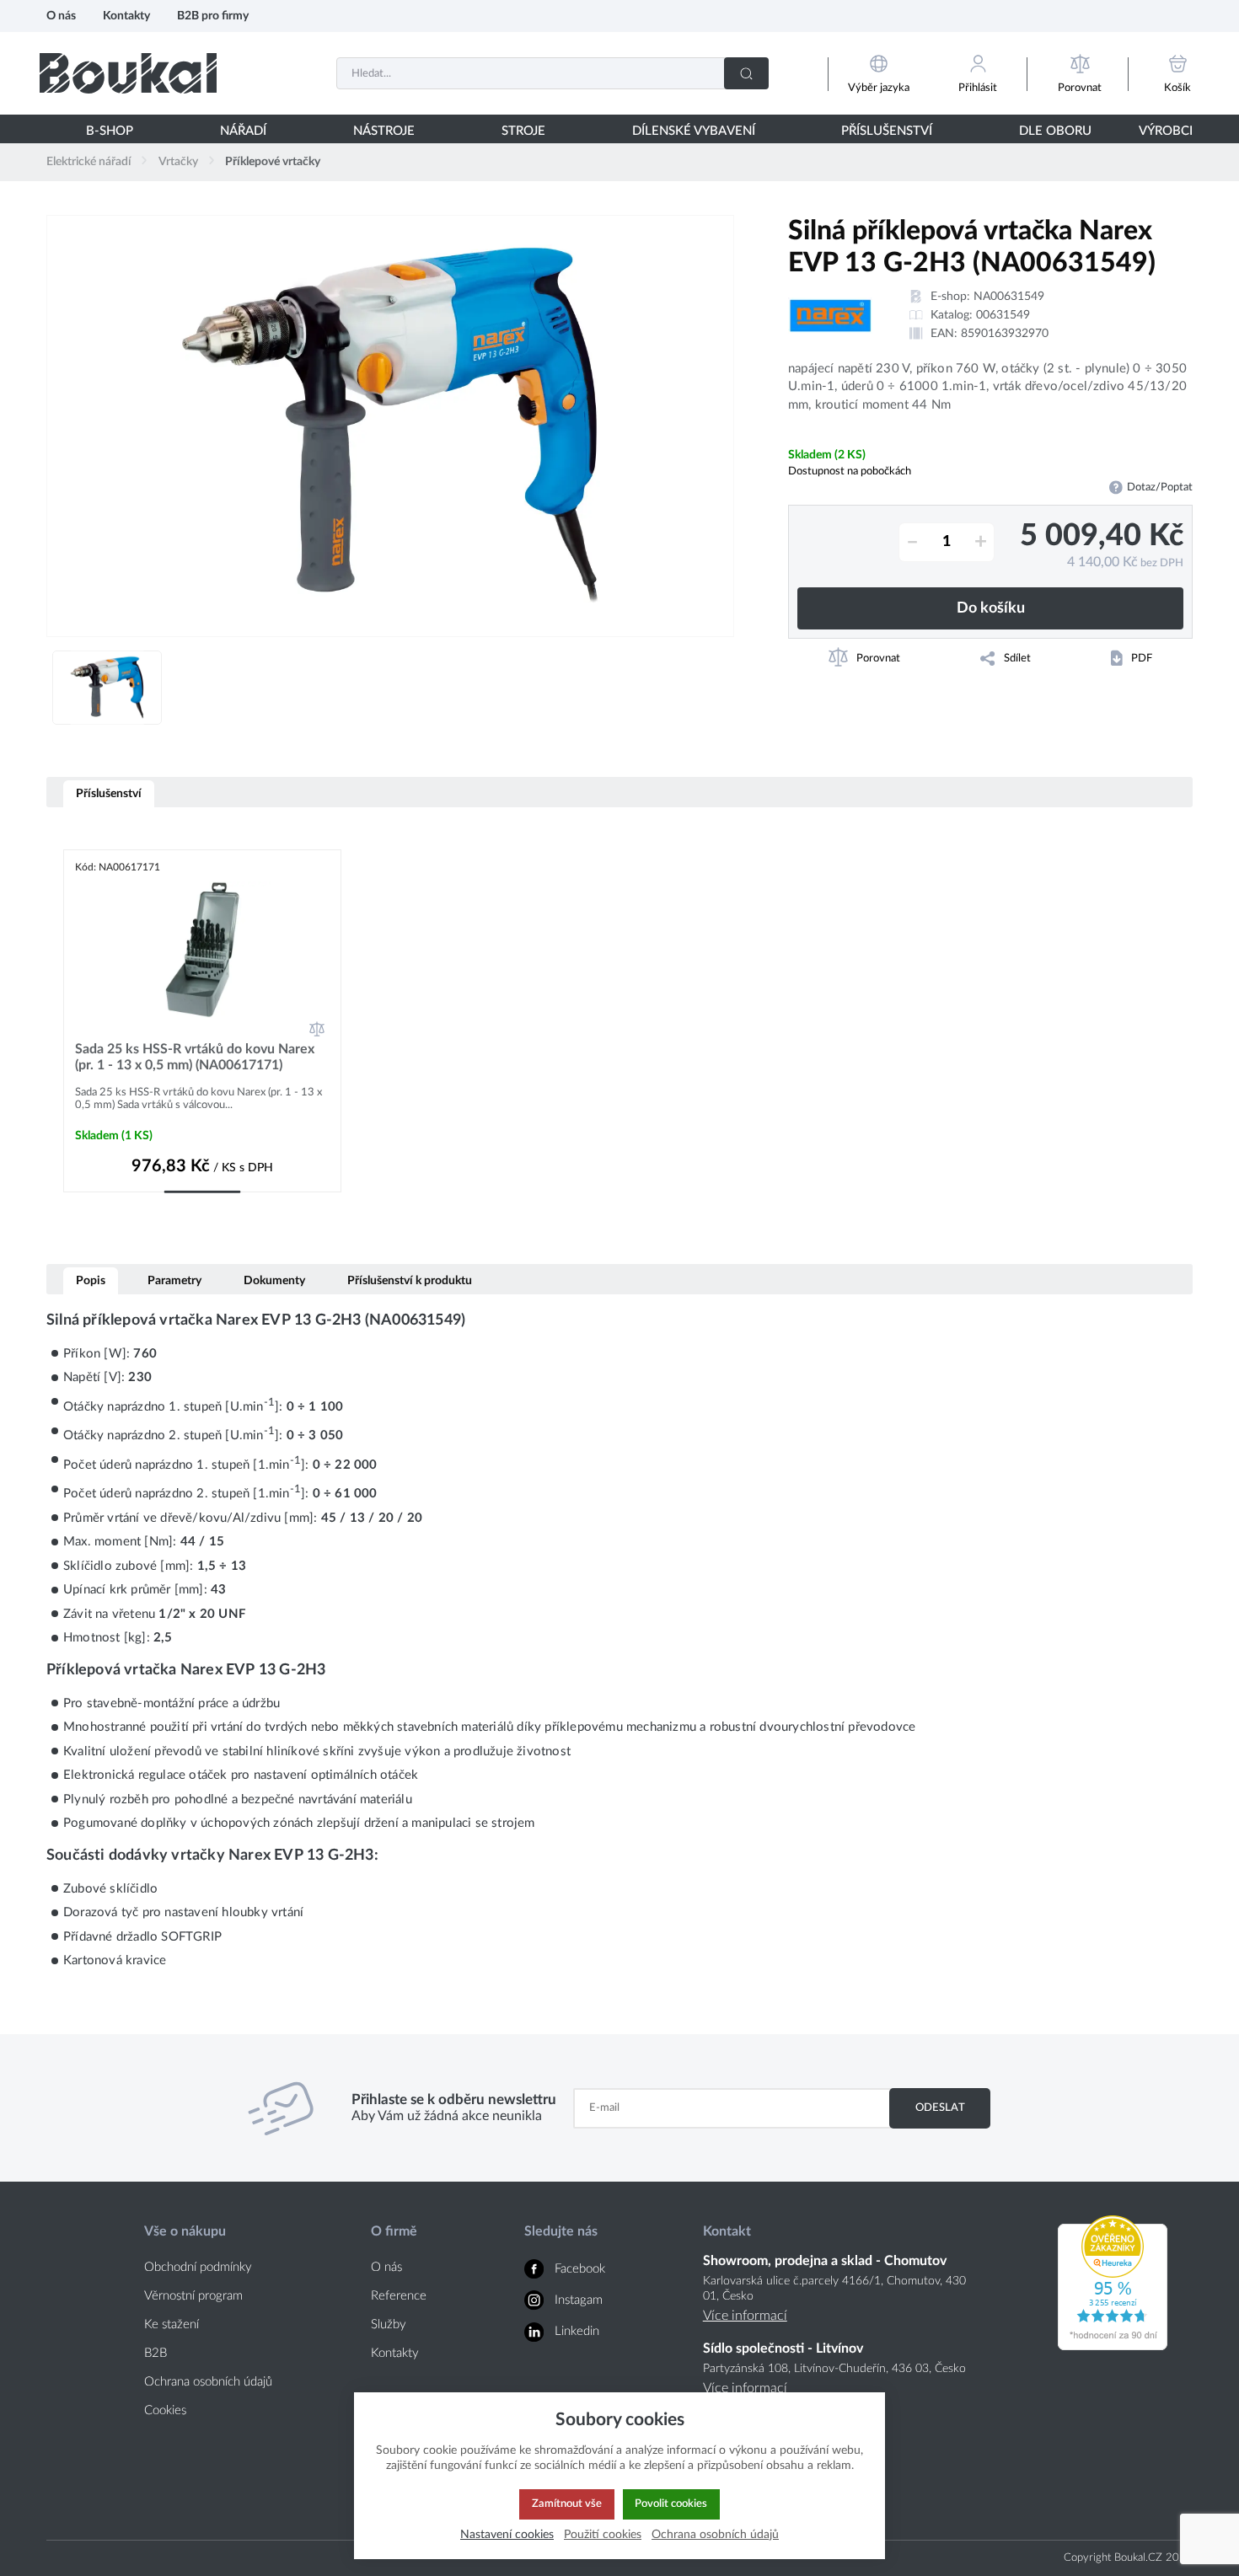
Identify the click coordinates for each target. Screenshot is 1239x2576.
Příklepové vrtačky (273, 162)
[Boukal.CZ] (128, 73)
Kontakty (126, 16)
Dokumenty (274, 1280)
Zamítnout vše (567, 2504)
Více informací (745, 2316)
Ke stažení (172, 2324)
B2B (156, 2353)
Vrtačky (178, 162)
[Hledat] (746, 73)
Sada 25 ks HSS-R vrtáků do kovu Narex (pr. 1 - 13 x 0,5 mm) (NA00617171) (195, 1057)
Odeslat (940, 2107)
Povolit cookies (671, 2504)
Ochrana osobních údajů (208, 2382)
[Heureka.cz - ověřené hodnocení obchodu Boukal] (1113, 2346)
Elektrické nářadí (88, 162)
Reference (399, 2296)
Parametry (174, 1280)
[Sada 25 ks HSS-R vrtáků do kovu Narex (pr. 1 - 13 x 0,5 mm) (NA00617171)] (202, 949)
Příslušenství (109, 793)
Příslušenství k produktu (410, 1280)
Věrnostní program (193, 2296)
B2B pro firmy (213, 16)
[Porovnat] (317, 1029)
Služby (389, 2324)
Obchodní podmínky (198, 2267)
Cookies (165, 2410)
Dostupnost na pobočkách (850, 471)
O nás (61, 16)
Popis (91, 1280)
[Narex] (830, 316)
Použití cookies (603, 2534)
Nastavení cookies (507, 2534)
